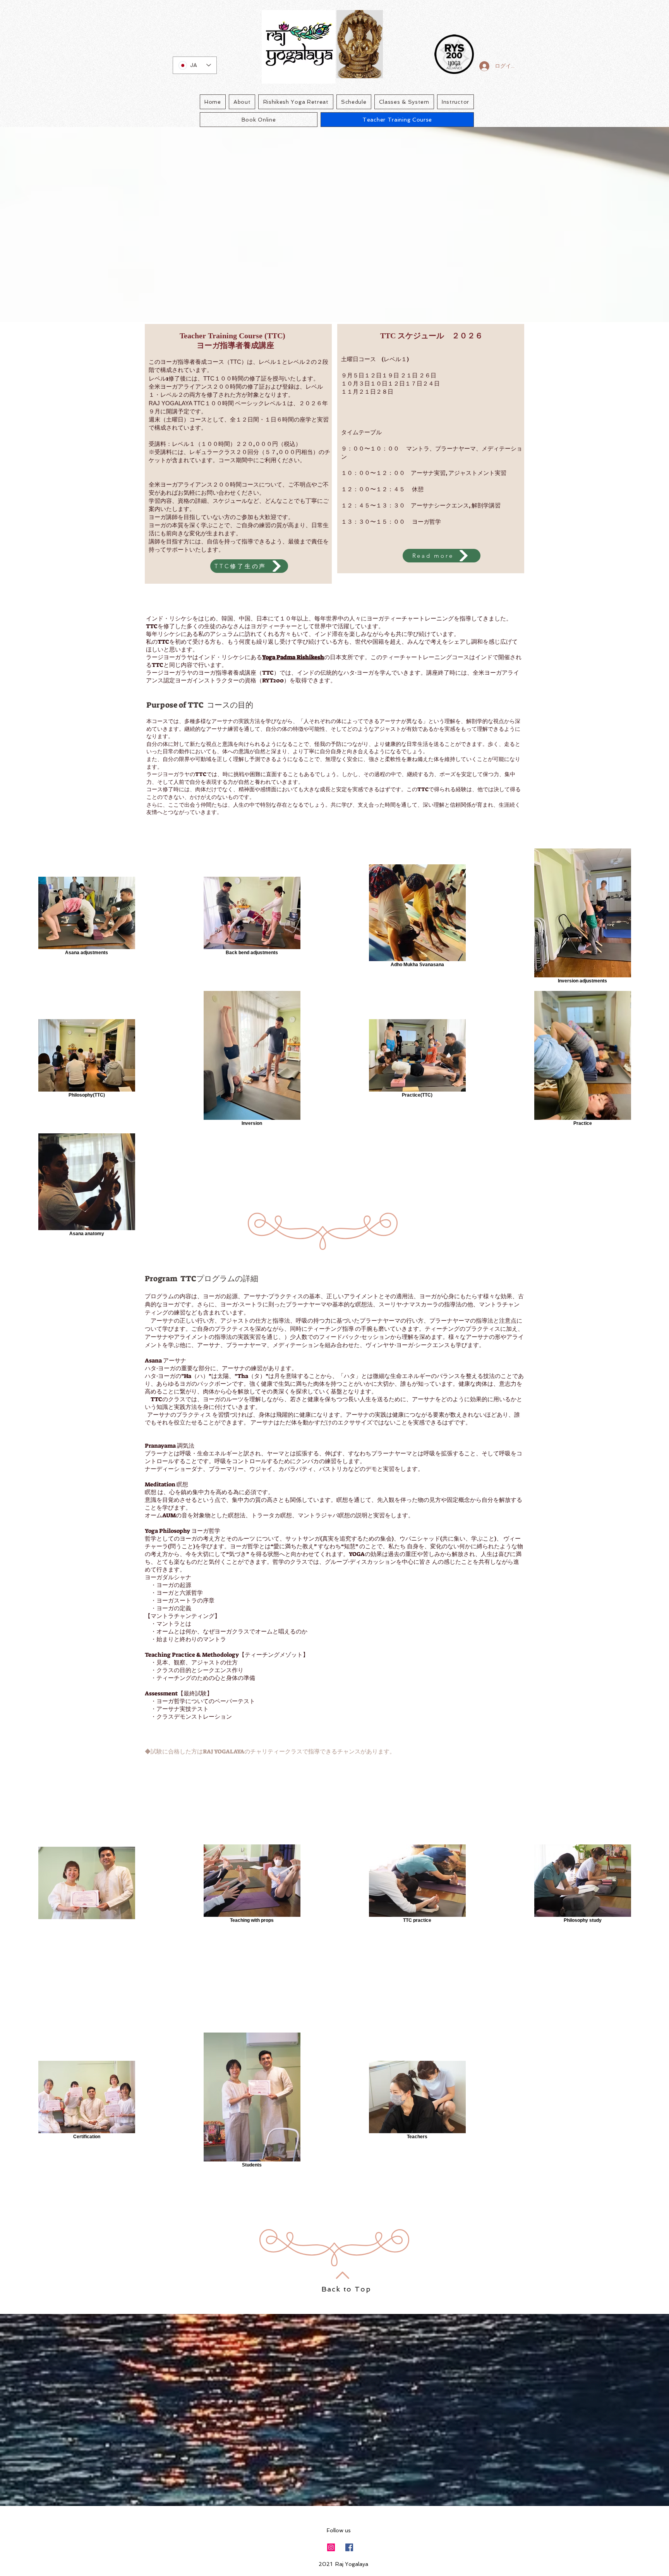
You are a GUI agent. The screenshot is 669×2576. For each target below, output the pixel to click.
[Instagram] (331, 2547)
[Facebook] (349, 2547)
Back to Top (346, 2289)
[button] (249, 566)
